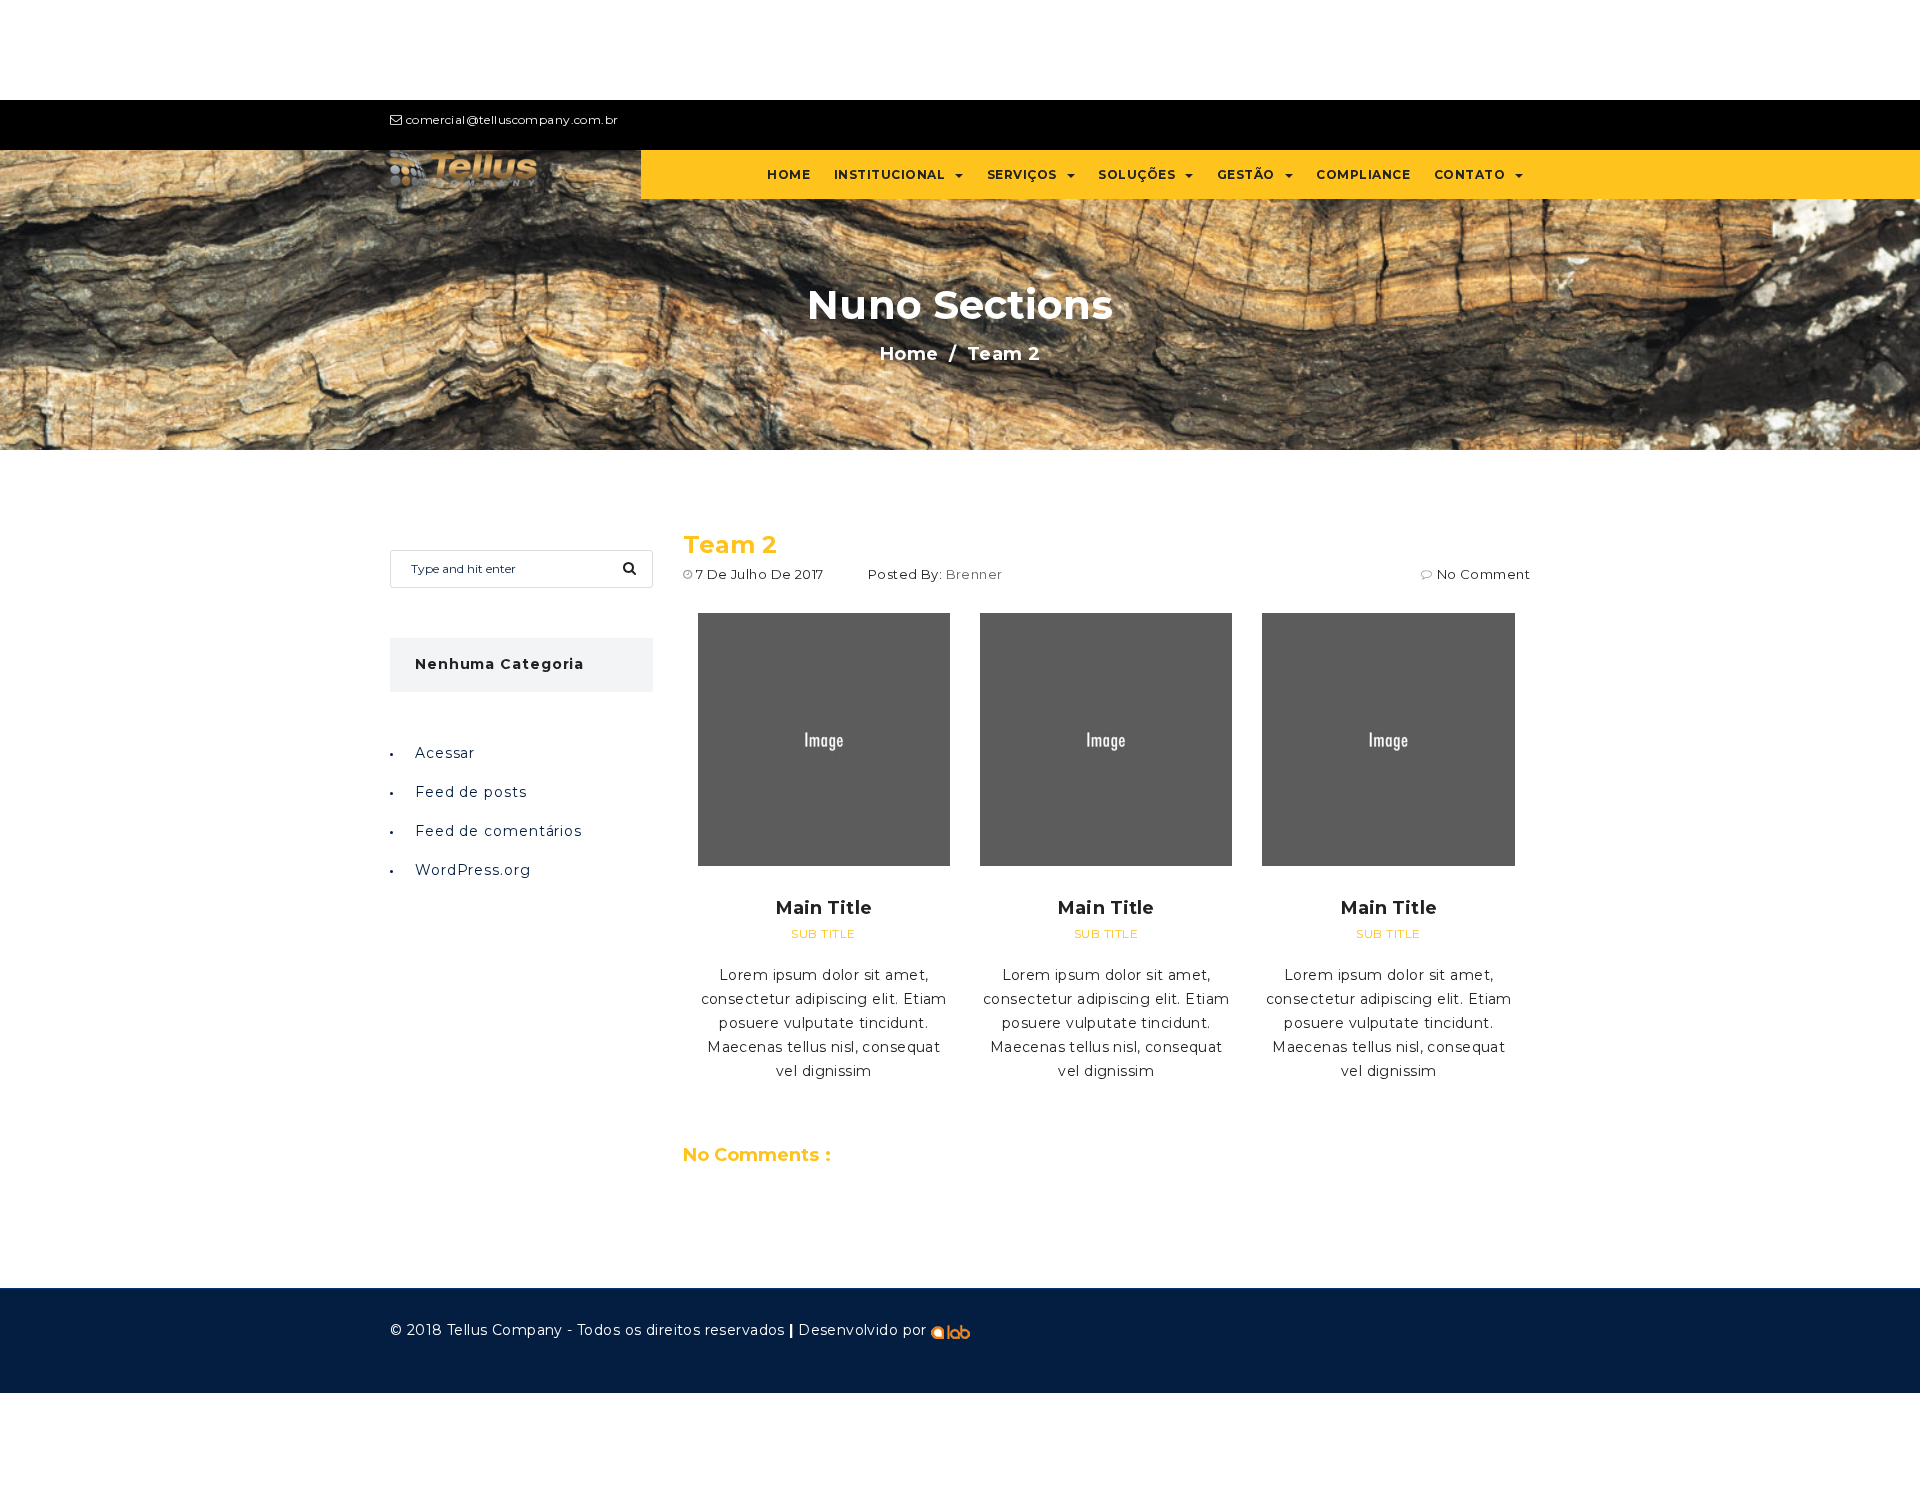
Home (788, 174)
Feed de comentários (498, 831)
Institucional (890, 174)
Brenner (974, 574)
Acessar (445, 753)
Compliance (1363, 174)
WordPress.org (473, 870)
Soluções (1136, 174)
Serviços (1022, 174)
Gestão (1246, 174)
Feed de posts (471, 792)
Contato (1470, 174)
